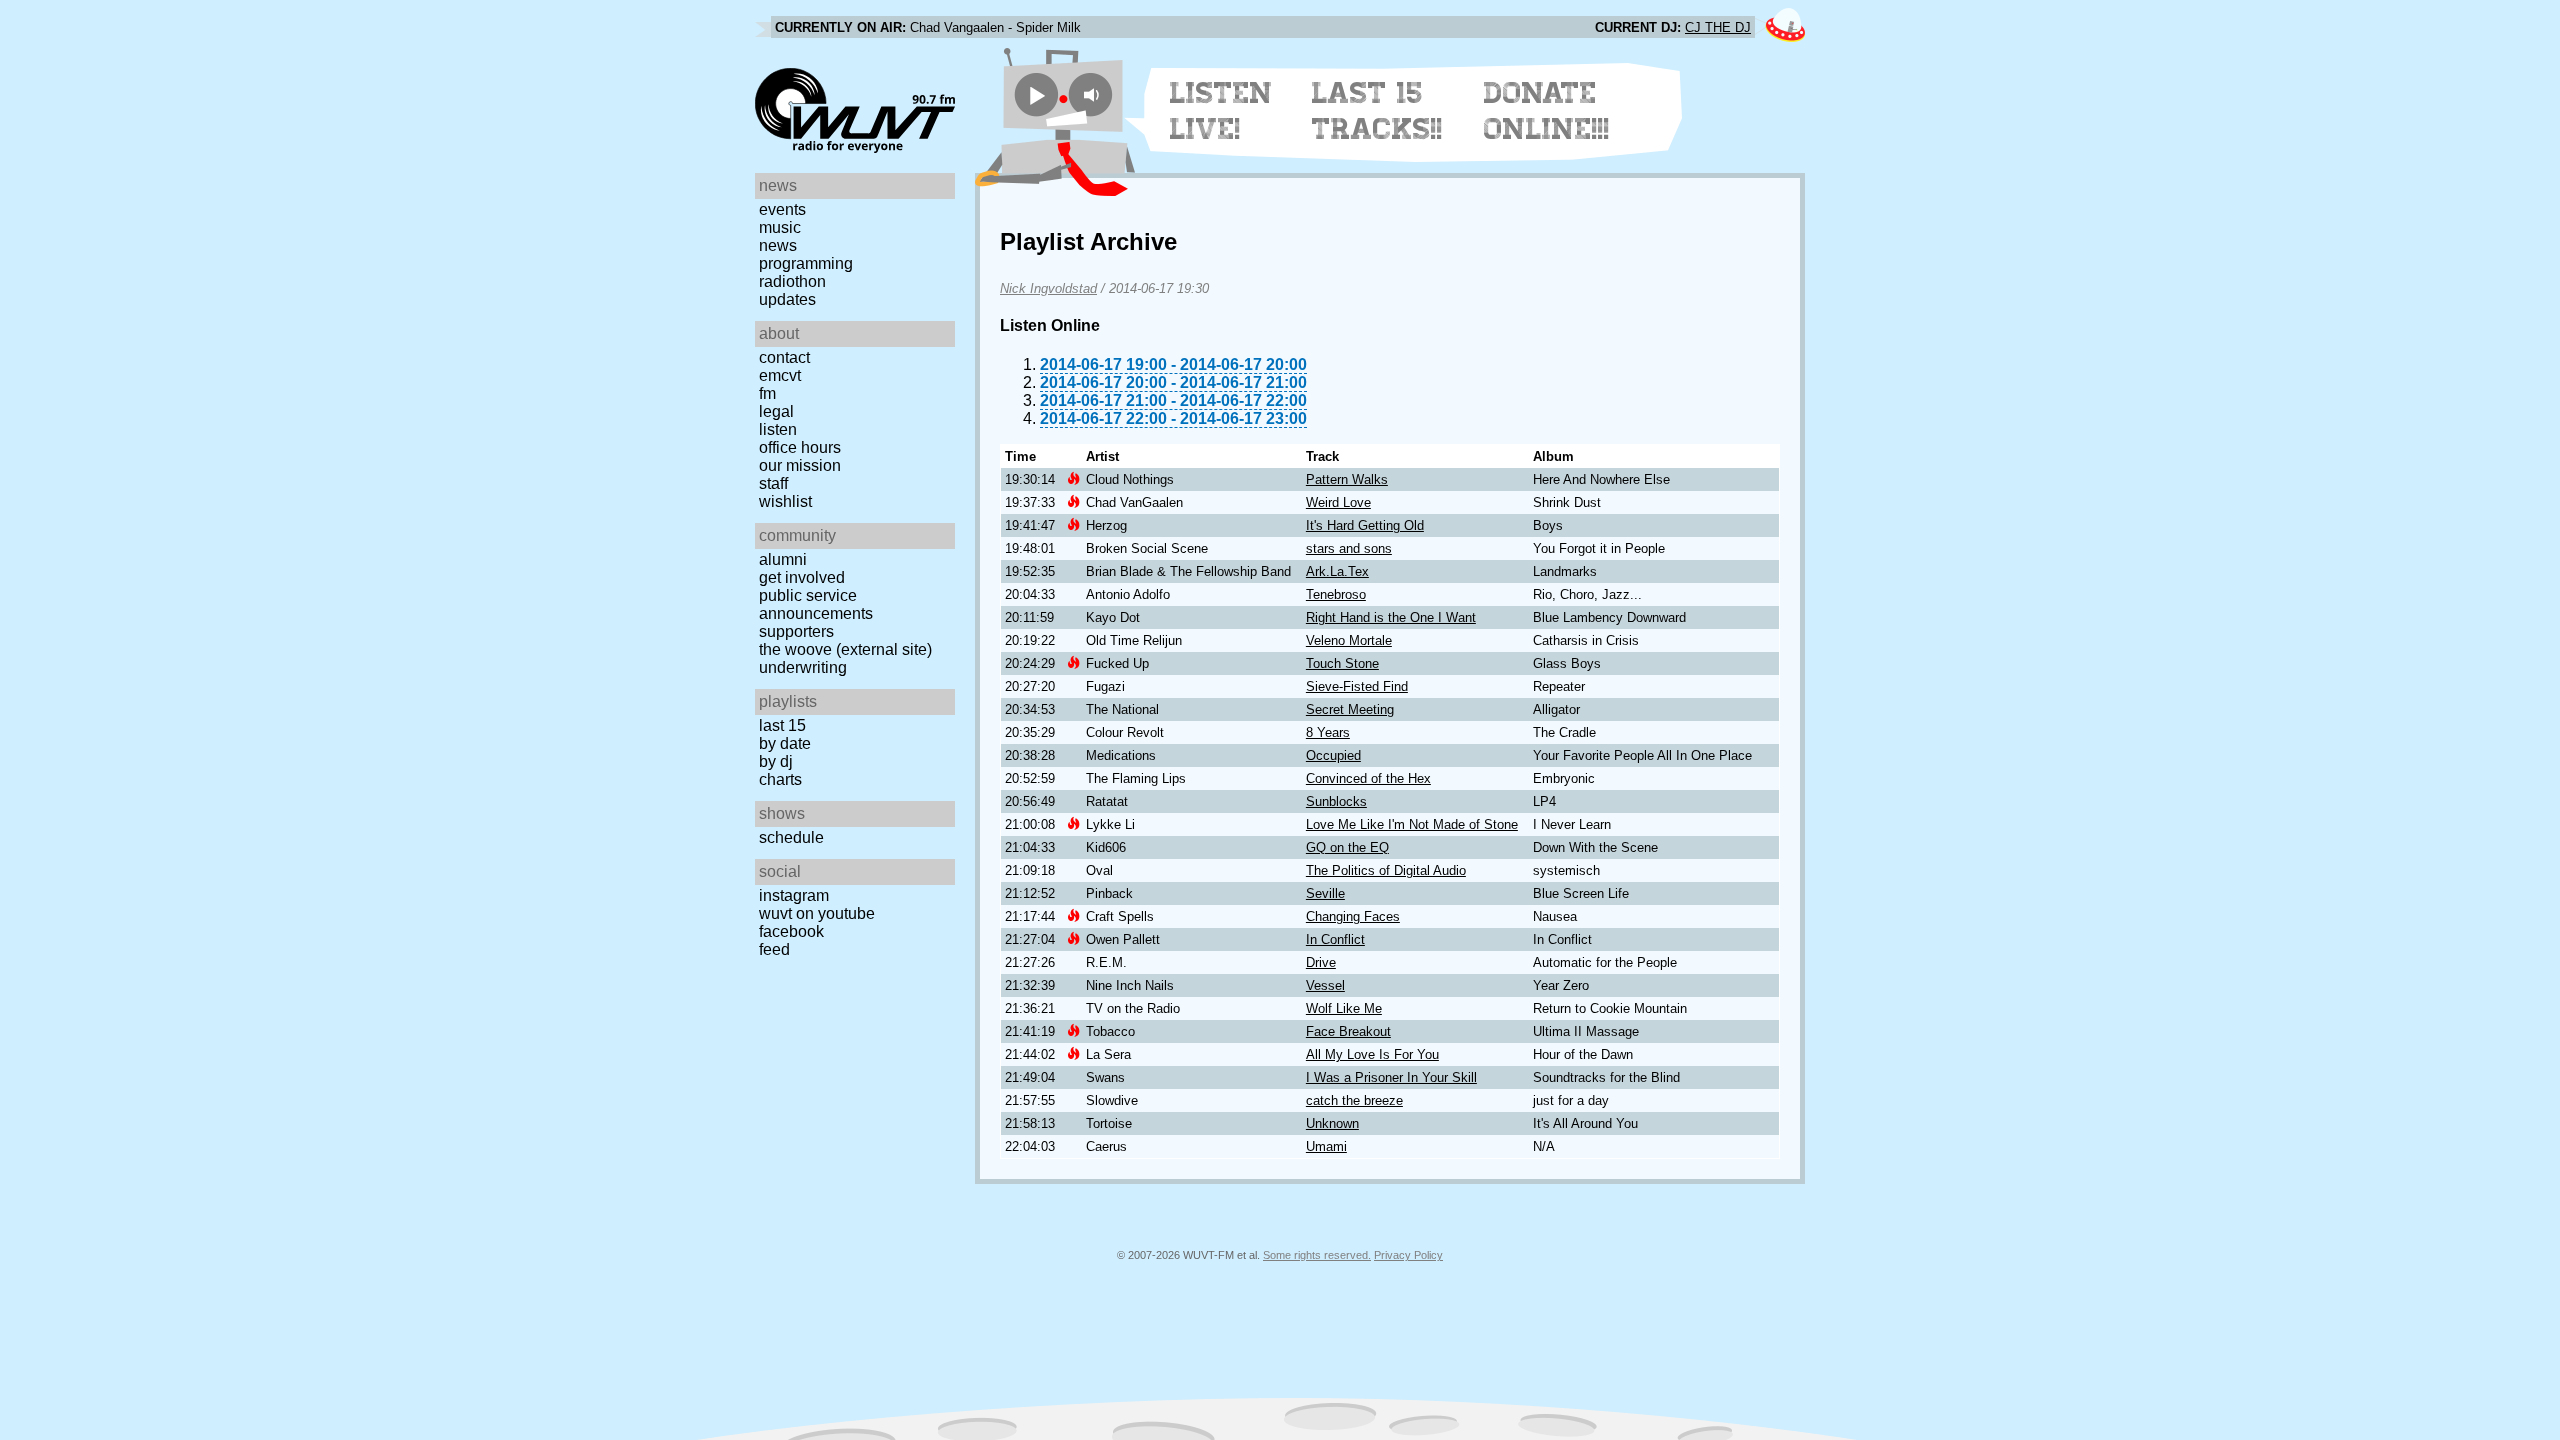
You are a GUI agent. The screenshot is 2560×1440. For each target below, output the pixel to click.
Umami (1326, 1146)
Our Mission (800, 465)
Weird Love (1338, 502)
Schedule (791, 837)
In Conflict (1335, 939)
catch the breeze (1354, 1100)
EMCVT (780, 375)
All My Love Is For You (1372, 1054)
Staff (773, 483)
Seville (1325, 893)
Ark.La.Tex (1337, 571)
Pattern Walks (1347, 479)
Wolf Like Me (1344, 1008)
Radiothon (792, 281)
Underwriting (803, 667)
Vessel (1325, 985)
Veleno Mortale (1349, 640)
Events (782, 209)
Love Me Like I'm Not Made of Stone (1412, 824)
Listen (778, 429)
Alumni (783, 559)
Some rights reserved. (1317, 1255)
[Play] (1036, 94)
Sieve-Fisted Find (1357, 686)
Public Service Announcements (816, 604)
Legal (776, 411)
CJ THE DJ (1718, 27)
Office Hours (800, 447)
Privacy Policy (1408, 1255)
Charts (780, 779)
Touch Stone (1342, 663)
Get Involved (802, 577)
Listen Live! (1221, 111)
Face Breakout (1348, 1031)
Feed (774, 949)
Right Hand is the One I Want (1391, 617)
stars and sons (1349, 548)
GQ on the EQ (1347, 847)
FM (767, 393)
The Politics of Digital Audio (1386, 870)
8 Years (1328, 732)
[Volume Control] (1093, 94)
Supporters (796, 631)
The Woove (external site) (845, 649)
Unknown (1332, 1123)
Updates (787, 299)
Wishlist (785, 501)
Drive (1321, 962)
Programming (806, 263)
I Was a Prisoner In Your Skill (1391, 1077)
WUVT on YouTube (817, 913)
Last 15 (782, 725)
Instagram (794, 895)
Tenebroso (1336, 594)
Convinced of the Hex (1368, 778)
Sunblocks (1336, 801)
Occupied (1333, 755)
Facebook (791, 931)
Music (780, 227)
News (778, 245)
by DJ (776, 761)
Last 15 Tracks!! (1377, 111)
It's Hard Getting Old (1365, 525)
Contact (784, 357)
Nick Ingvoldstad (1048, 288)
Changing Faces (1353, 916)
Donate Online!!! (1547, 111)
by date (785, 743)
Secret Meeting (1350, 709)
